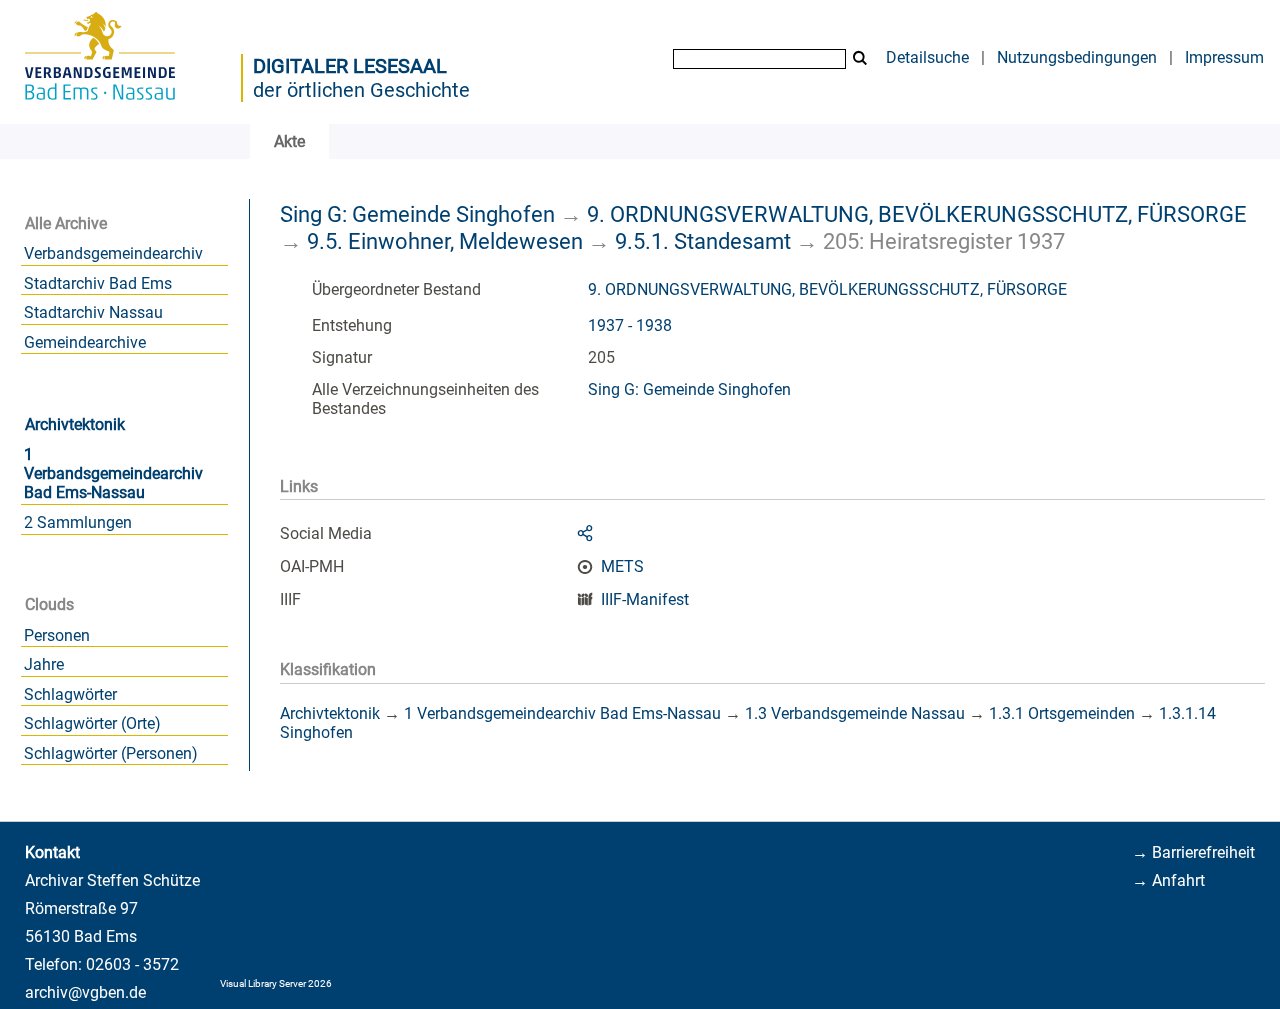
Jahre (44, 664)
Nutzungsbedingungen (1077, 57)
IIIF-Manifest (645, 599)
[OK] (860, 58)
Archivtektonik (75, 424)
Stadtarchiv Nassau (93, 312)
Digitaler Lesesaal (350, 66)
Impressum (1224, 57)
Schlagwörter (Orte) (92, 723)
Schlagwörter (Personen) (111, 753)
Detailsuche (927, 57)
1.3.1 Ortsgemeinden (1062, 713)
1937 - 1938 (630, 325)
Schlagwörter (70, 694)
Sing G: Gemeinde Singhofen (417, 214)
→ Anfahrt (1168, 880)
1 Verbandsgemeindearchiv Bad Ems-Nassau (113, 473)
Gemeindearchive (85, 342)
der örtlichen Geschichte (361, 90)
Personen (57, 635)
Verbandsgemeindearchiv (113, 253)
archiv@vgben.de (85, 992)
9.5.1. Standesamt (703, 241)
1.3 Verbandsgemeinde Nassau (855, 713)
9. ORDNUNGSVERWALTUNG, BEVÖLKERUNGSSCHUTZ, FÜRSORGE (917, 214)
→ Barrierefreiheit (1193, 852)
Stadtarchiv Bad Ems (98, 283)
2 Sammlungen (78, 522)
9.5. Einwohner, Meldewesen (445, 241)
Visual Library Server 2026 (276, 983)
